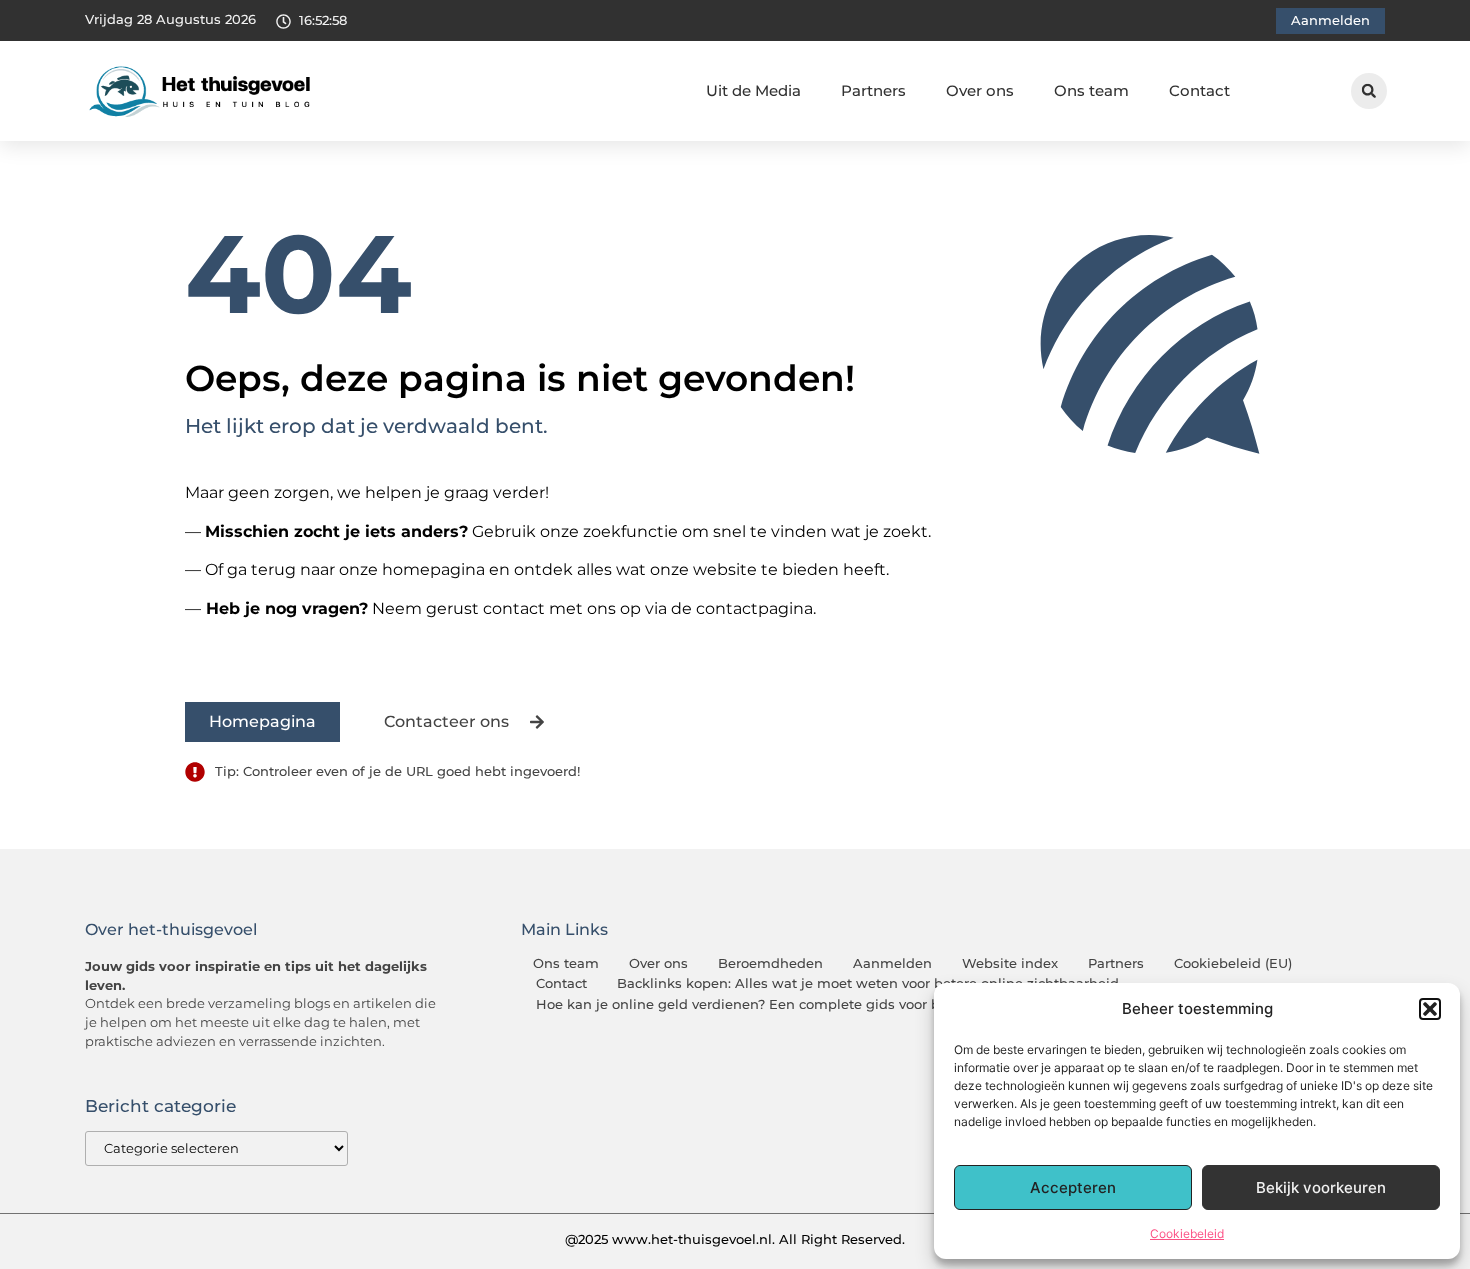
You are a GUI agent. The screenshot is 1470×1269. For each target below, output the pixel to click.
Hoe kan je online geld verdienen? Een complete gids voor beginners (767, 1004)
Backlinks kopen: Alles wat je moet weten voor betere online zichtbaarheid (868, 983)
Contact (1199, 90)
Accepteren (1073, 1187)
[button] (1430, 1009)
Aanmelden (892, 963)
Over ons (980, 90)
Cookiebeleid (1187, 1233)
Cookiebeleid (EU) (1233, 963)
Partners (873, 90)
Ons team (1091, 90)
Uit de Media (753, 90)
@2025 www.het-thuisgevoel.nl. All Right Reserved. (735, 1239)
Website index (1010, 963)
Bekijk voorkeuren (1321, 1187)
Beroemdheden (770, 963)
